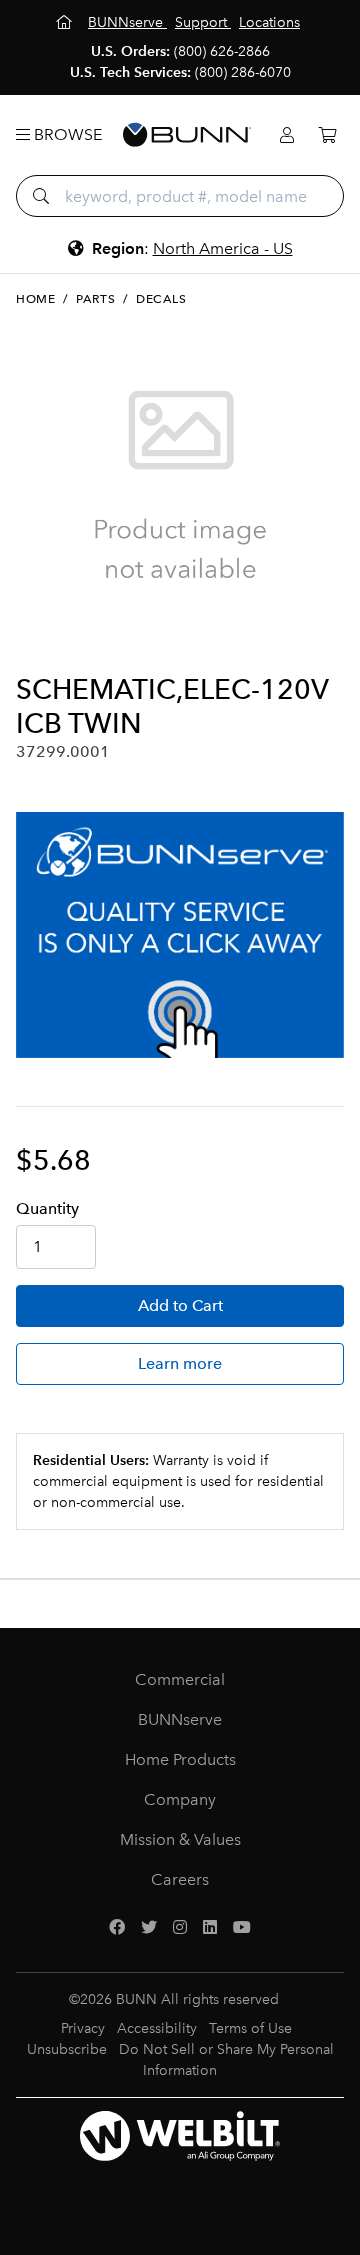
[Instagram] (180, 1928)
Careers (180, 1879)
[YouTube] (242, 1928)
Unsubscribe (67, 2049)
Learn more (180, 1363)
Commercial (180, 1679)
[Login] (287, 135)
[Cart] (327, 135)
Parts (95, 299)
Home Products (180, 1759)
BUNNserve (180, 1719)
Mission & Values (180, 1839)
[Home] (66, 22)
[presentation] (33, 640)
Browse (66, 134)
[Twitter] (149, 1928)
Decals (161, 299)
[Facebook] (117, 1928)
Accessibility (157, 2028)
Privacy (83, 2028)
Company (180, 1799)
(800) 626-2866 (222, 51)
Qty (47, 1208)
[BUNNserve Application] (180, 935)
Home (35, 299)
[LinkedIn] (210, 1928)
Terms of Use (250, 2028)
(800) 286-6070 (243, 72)
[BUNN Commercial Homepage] (187, 135)
